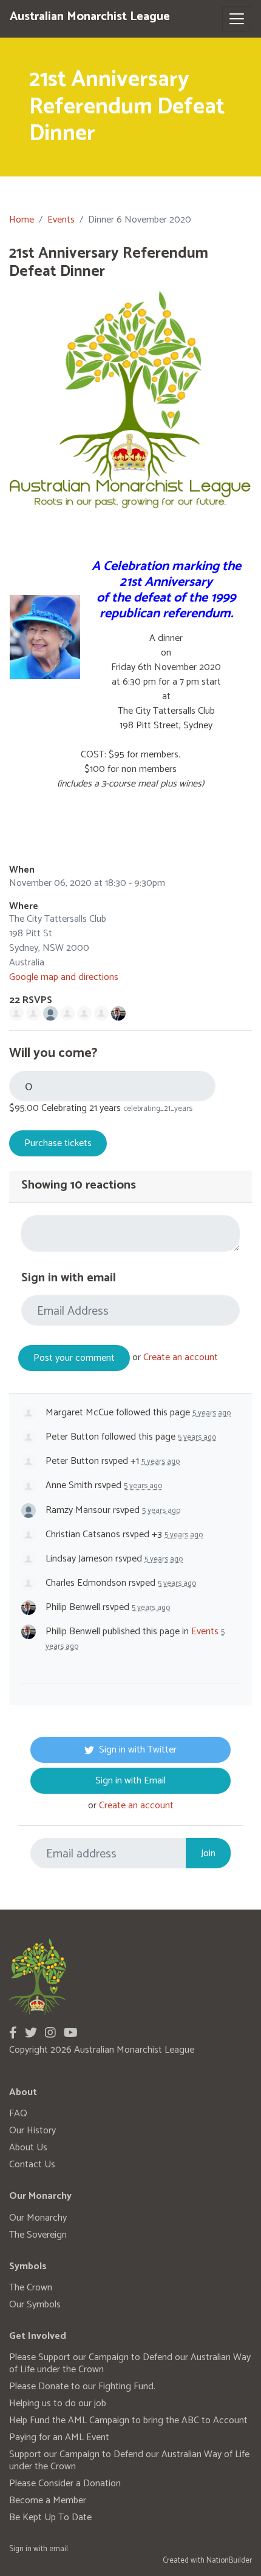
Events (61, 220)
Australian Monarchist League (90, 17)
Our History (32, 2131)
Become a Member (48, 2501)
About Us (28, 2148)
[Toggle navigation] (237, 19)
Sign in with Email (130, 1781)
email (59, 2549)
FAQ (18, 2114)
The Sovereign (38, 2235)
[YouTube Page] (71, 2034)
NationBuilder (229, 2561)
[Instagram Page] (50, 2034)
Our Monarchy (38, 2218)
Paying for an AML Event (59, 2437)
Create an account (181, 1357)
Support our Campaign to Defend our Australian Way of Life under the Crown (129, 2460)
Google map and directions (64, 977)
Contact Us (32, 2165)
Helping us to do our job (58, 2403)
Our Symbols (35, 2305)
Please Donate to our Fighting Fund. (82, 2386)
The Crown (31, 2288)
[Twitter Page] (31, 2034)
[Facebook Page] (13, 2034)
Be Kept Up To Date (50, 2517)
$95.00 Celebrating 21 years (65, 1109)
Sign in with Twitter (138, 1750)
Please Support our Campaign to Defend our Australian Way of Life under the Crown (130, 2363)
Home (22, 220)
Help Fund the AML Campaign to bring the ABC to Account (128, 2420)
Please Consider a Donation (65, 2484)
